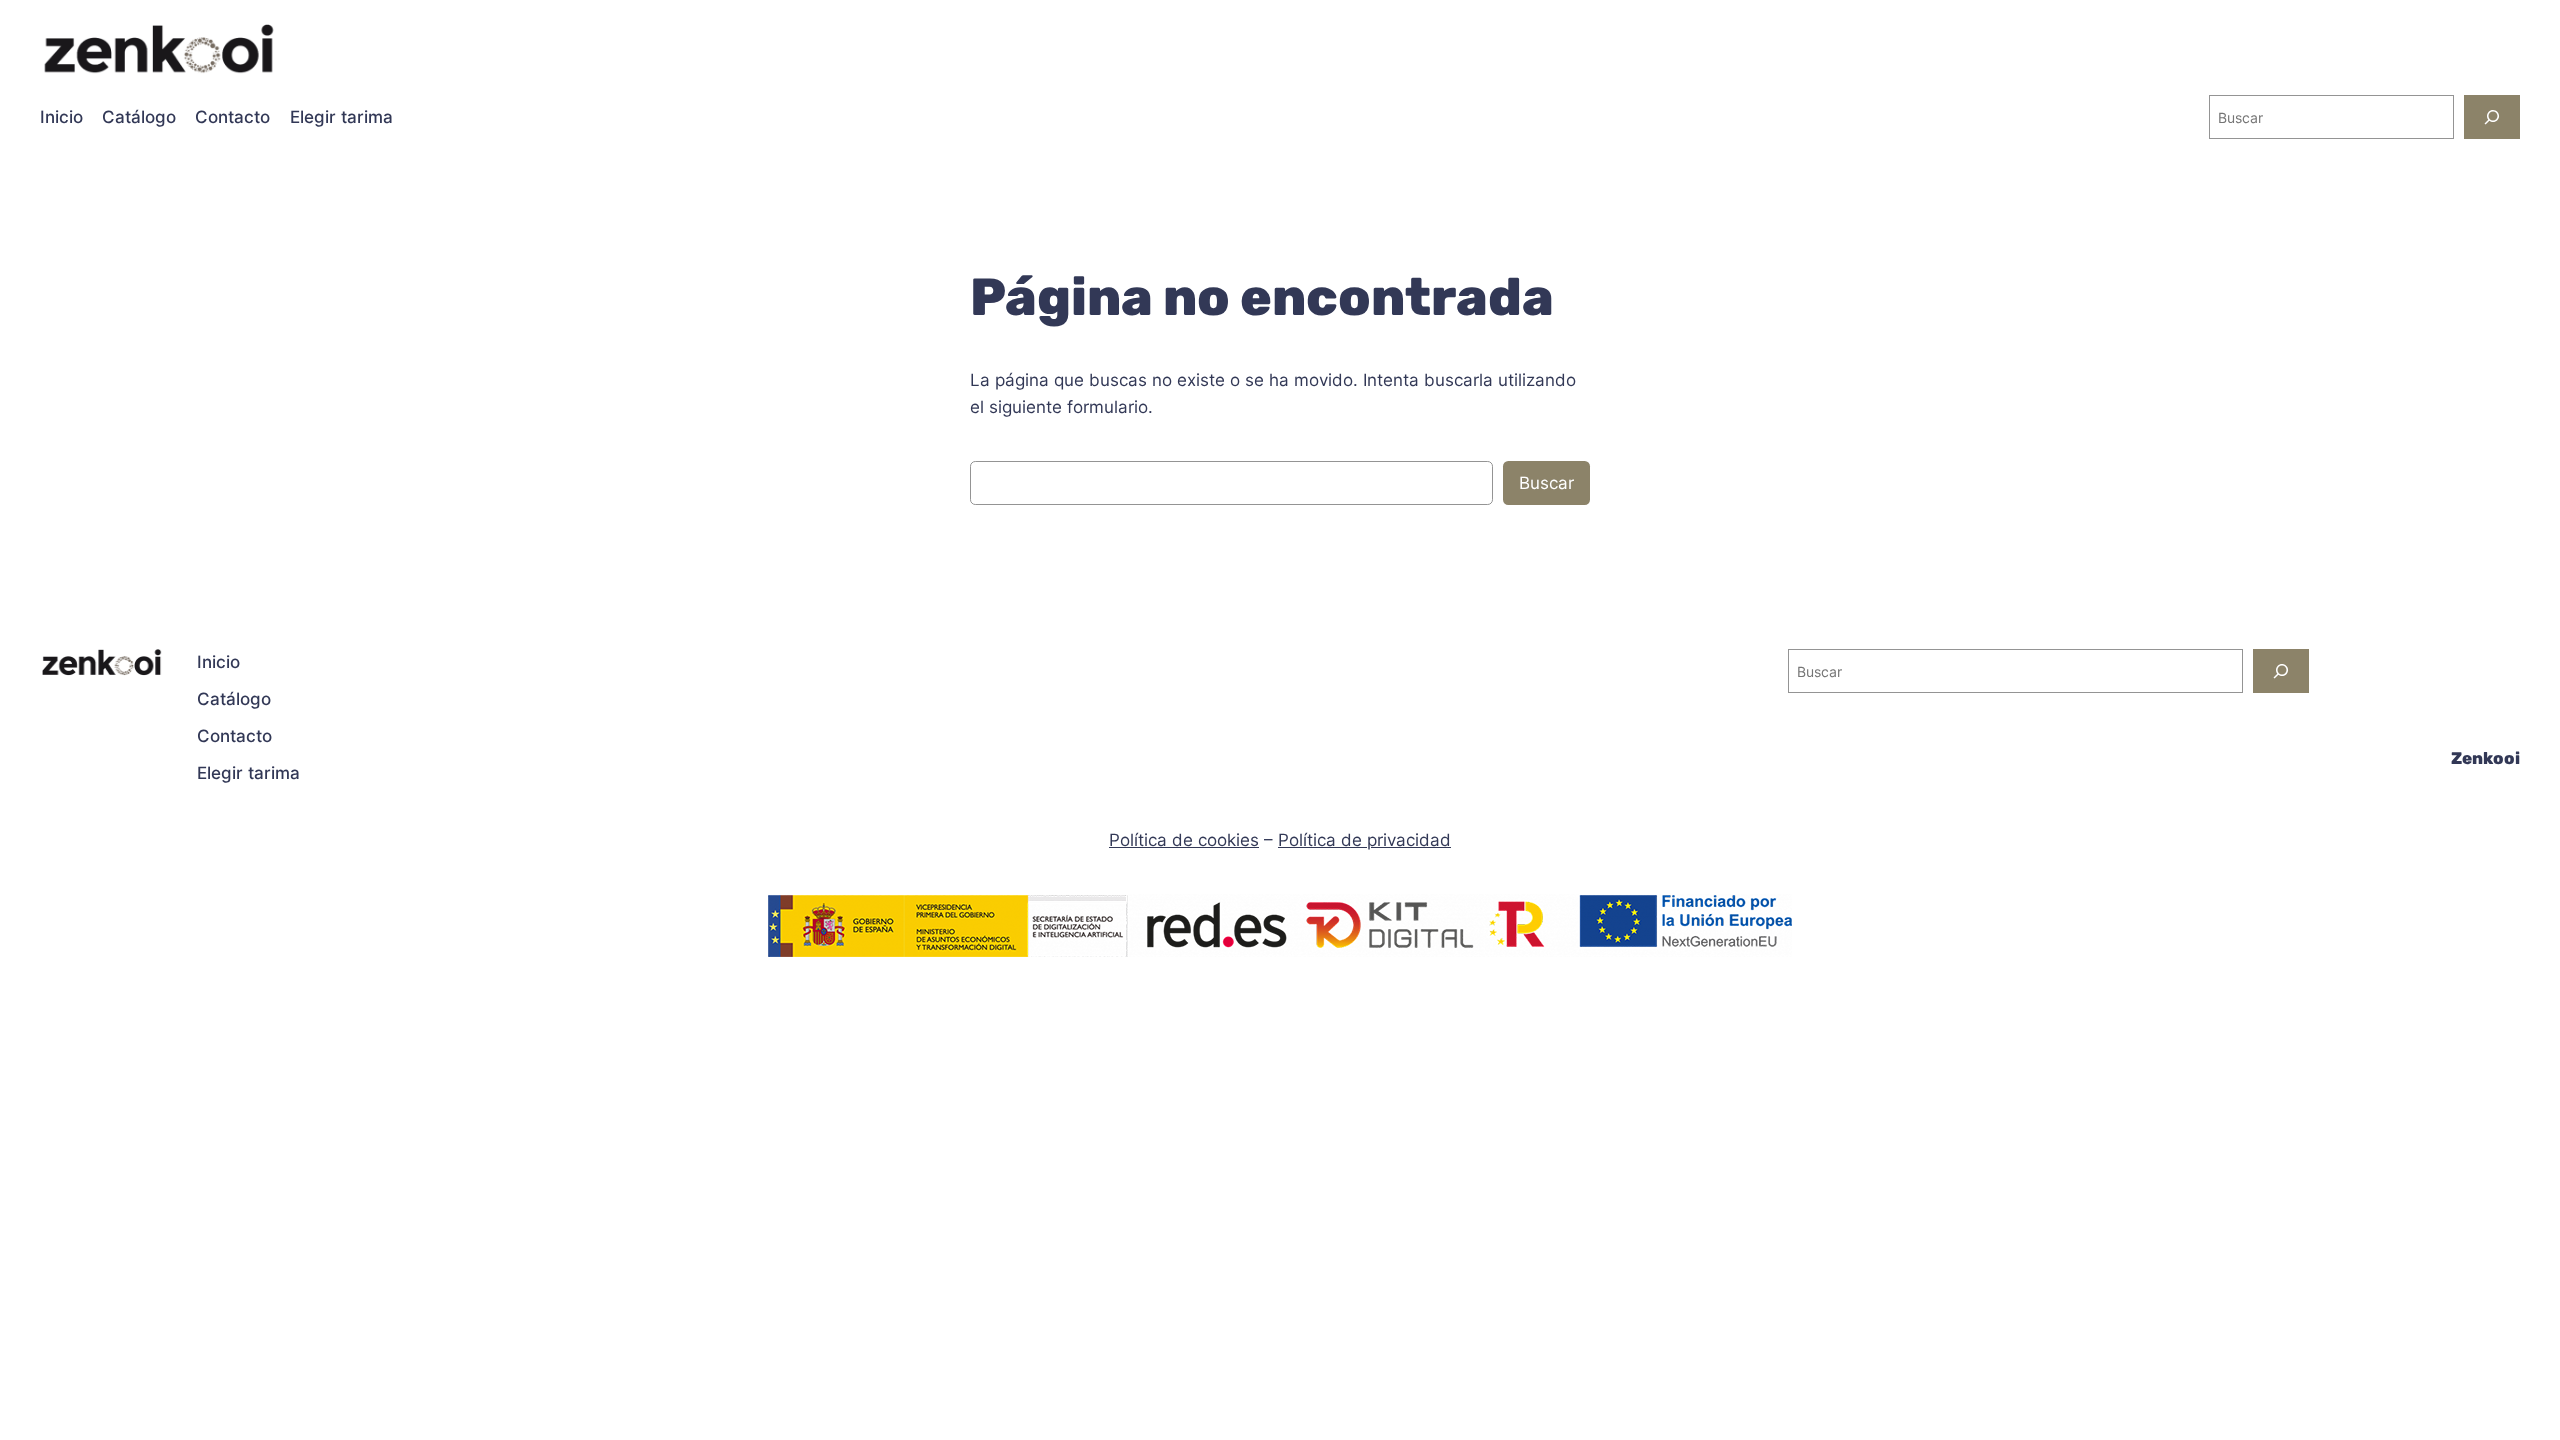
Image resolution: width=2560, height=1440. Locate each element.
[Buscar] (2492, 116)
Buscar (1546, 483)
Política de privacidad (1364, 840)
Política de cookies (1184, 840)
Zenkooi (2485, 758)
